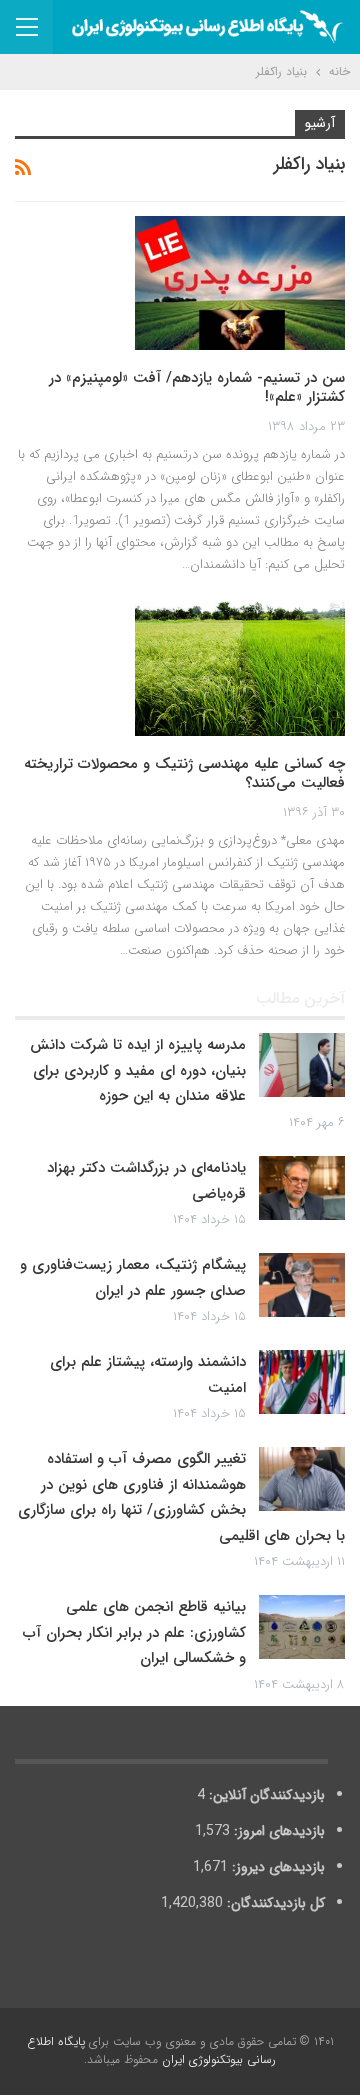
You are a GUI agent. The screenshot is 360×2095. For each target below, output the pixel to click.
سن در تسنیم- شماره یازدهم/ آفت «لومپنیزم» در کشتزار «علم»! (197, 388)
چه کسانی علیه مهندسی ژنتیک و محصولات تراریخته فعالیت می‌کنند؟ (184, 774)
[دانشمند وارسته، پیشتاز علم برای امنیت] (302, 1382)
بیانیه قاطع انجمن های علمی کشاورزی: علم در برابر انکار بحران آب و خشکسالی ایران (134, 1632)
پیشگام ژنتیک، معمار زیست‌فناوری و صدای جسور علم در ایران (133, 1278)
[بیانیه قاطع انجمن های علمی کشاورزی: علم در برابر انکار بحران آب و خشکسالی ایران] (302, 1627)
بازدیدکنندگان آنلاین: (265, 1795)
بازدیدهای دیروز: (276, 1867)
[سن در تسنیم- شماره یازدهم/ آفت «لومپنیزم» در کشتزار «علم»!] (240, 283)
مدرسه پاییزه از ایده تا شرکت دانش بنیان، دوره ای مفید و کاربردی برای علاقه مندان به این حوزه (138, 1070)
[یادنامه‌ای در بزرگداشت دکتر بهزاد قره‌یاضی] (302, 1188)
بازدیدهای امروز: (277, 1831)
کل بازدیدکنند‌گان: (274, 1903)
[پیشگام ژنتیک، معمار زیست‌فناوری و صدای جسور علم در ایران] (302, 1285)
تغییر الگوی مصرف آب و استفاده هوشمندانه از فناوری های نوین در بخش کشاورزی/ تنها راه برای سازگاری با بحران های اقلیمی (181, 1497)
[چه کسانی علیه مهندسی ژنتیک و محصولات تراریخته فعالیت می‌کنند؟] (240, 668)
